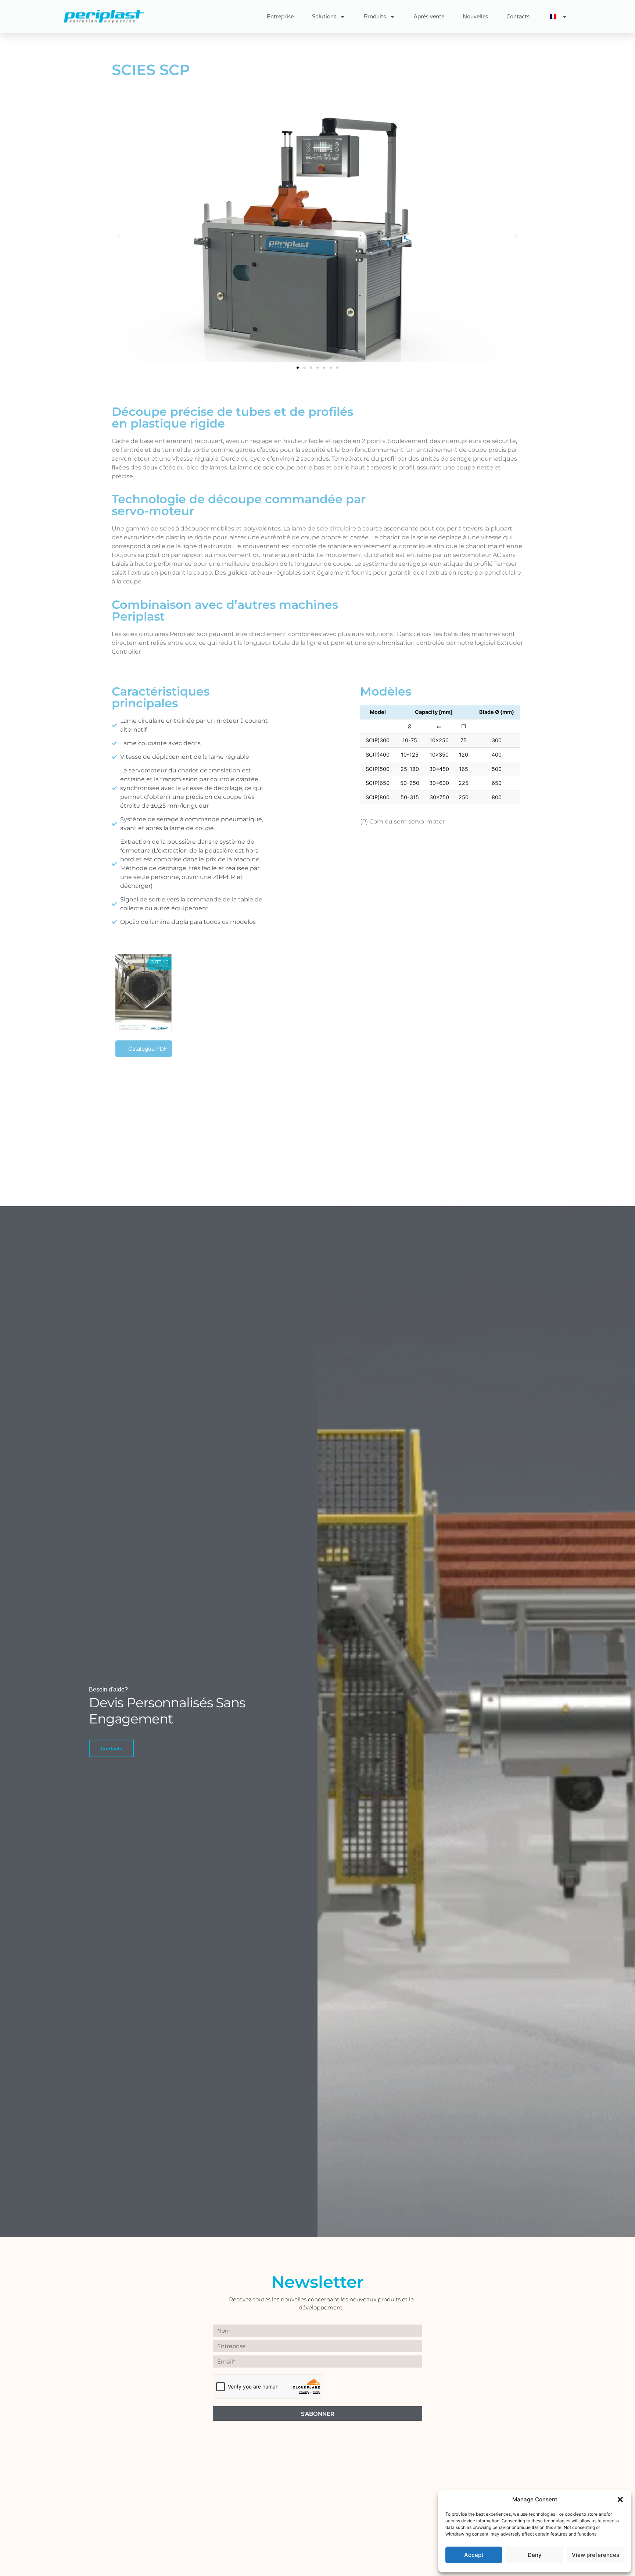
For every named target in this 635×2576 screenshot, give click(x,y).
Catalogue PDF (148, 1049)
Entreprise (280, 17)
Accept (474, 2555)
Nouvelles (475, 17)
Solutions (324, 17)
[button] (620, 2500)
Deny (535, 2555)
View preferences (595, 2555)
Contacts (518, 17)
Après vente (429, 17)
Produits (375, 17)
